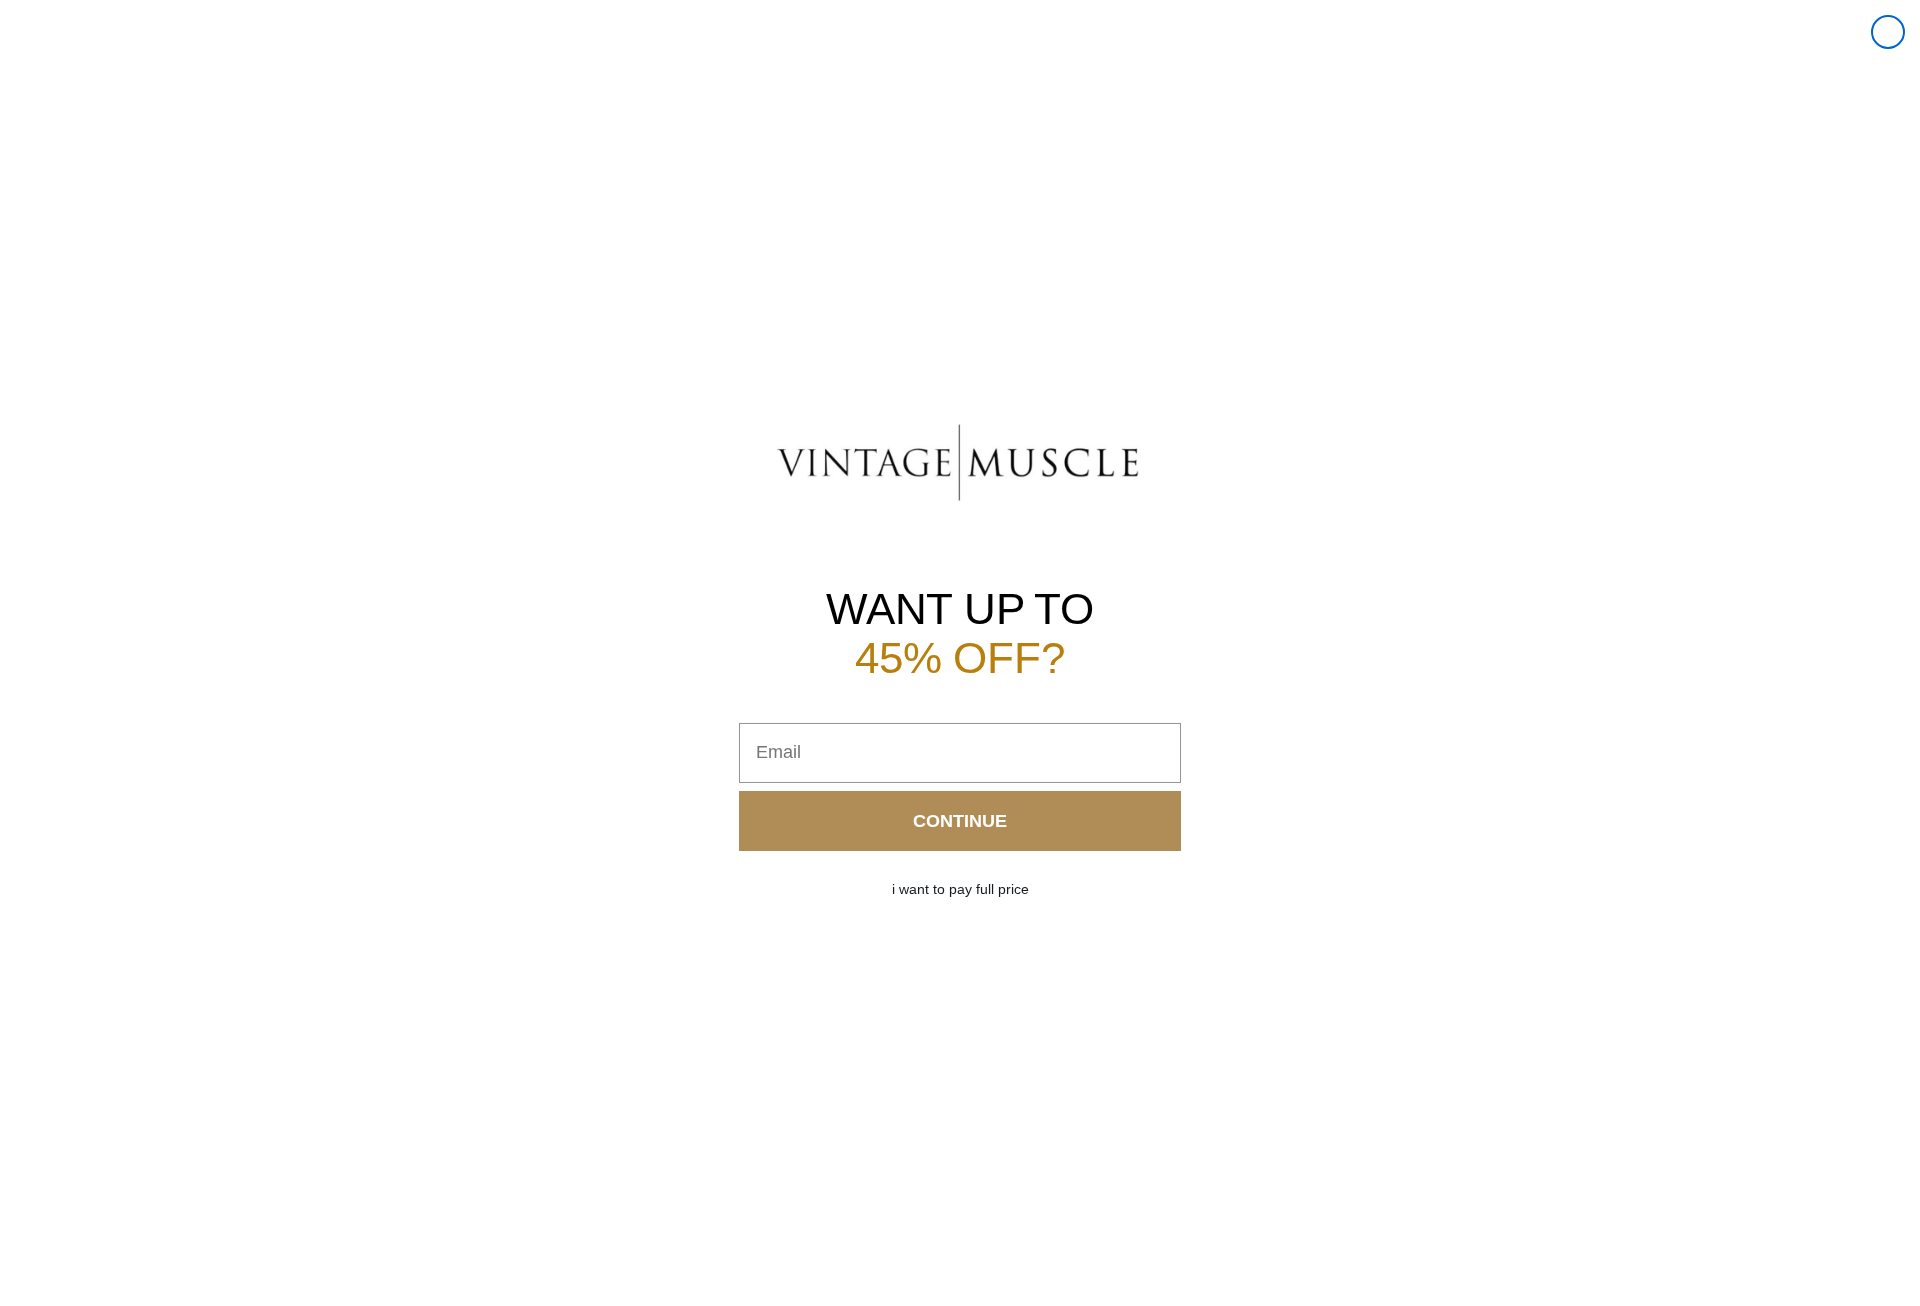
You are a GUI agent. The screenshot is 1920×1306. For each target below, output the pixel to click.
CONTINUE (960, 821)
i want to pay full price (960, 889)
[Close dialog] (1888, 32)
